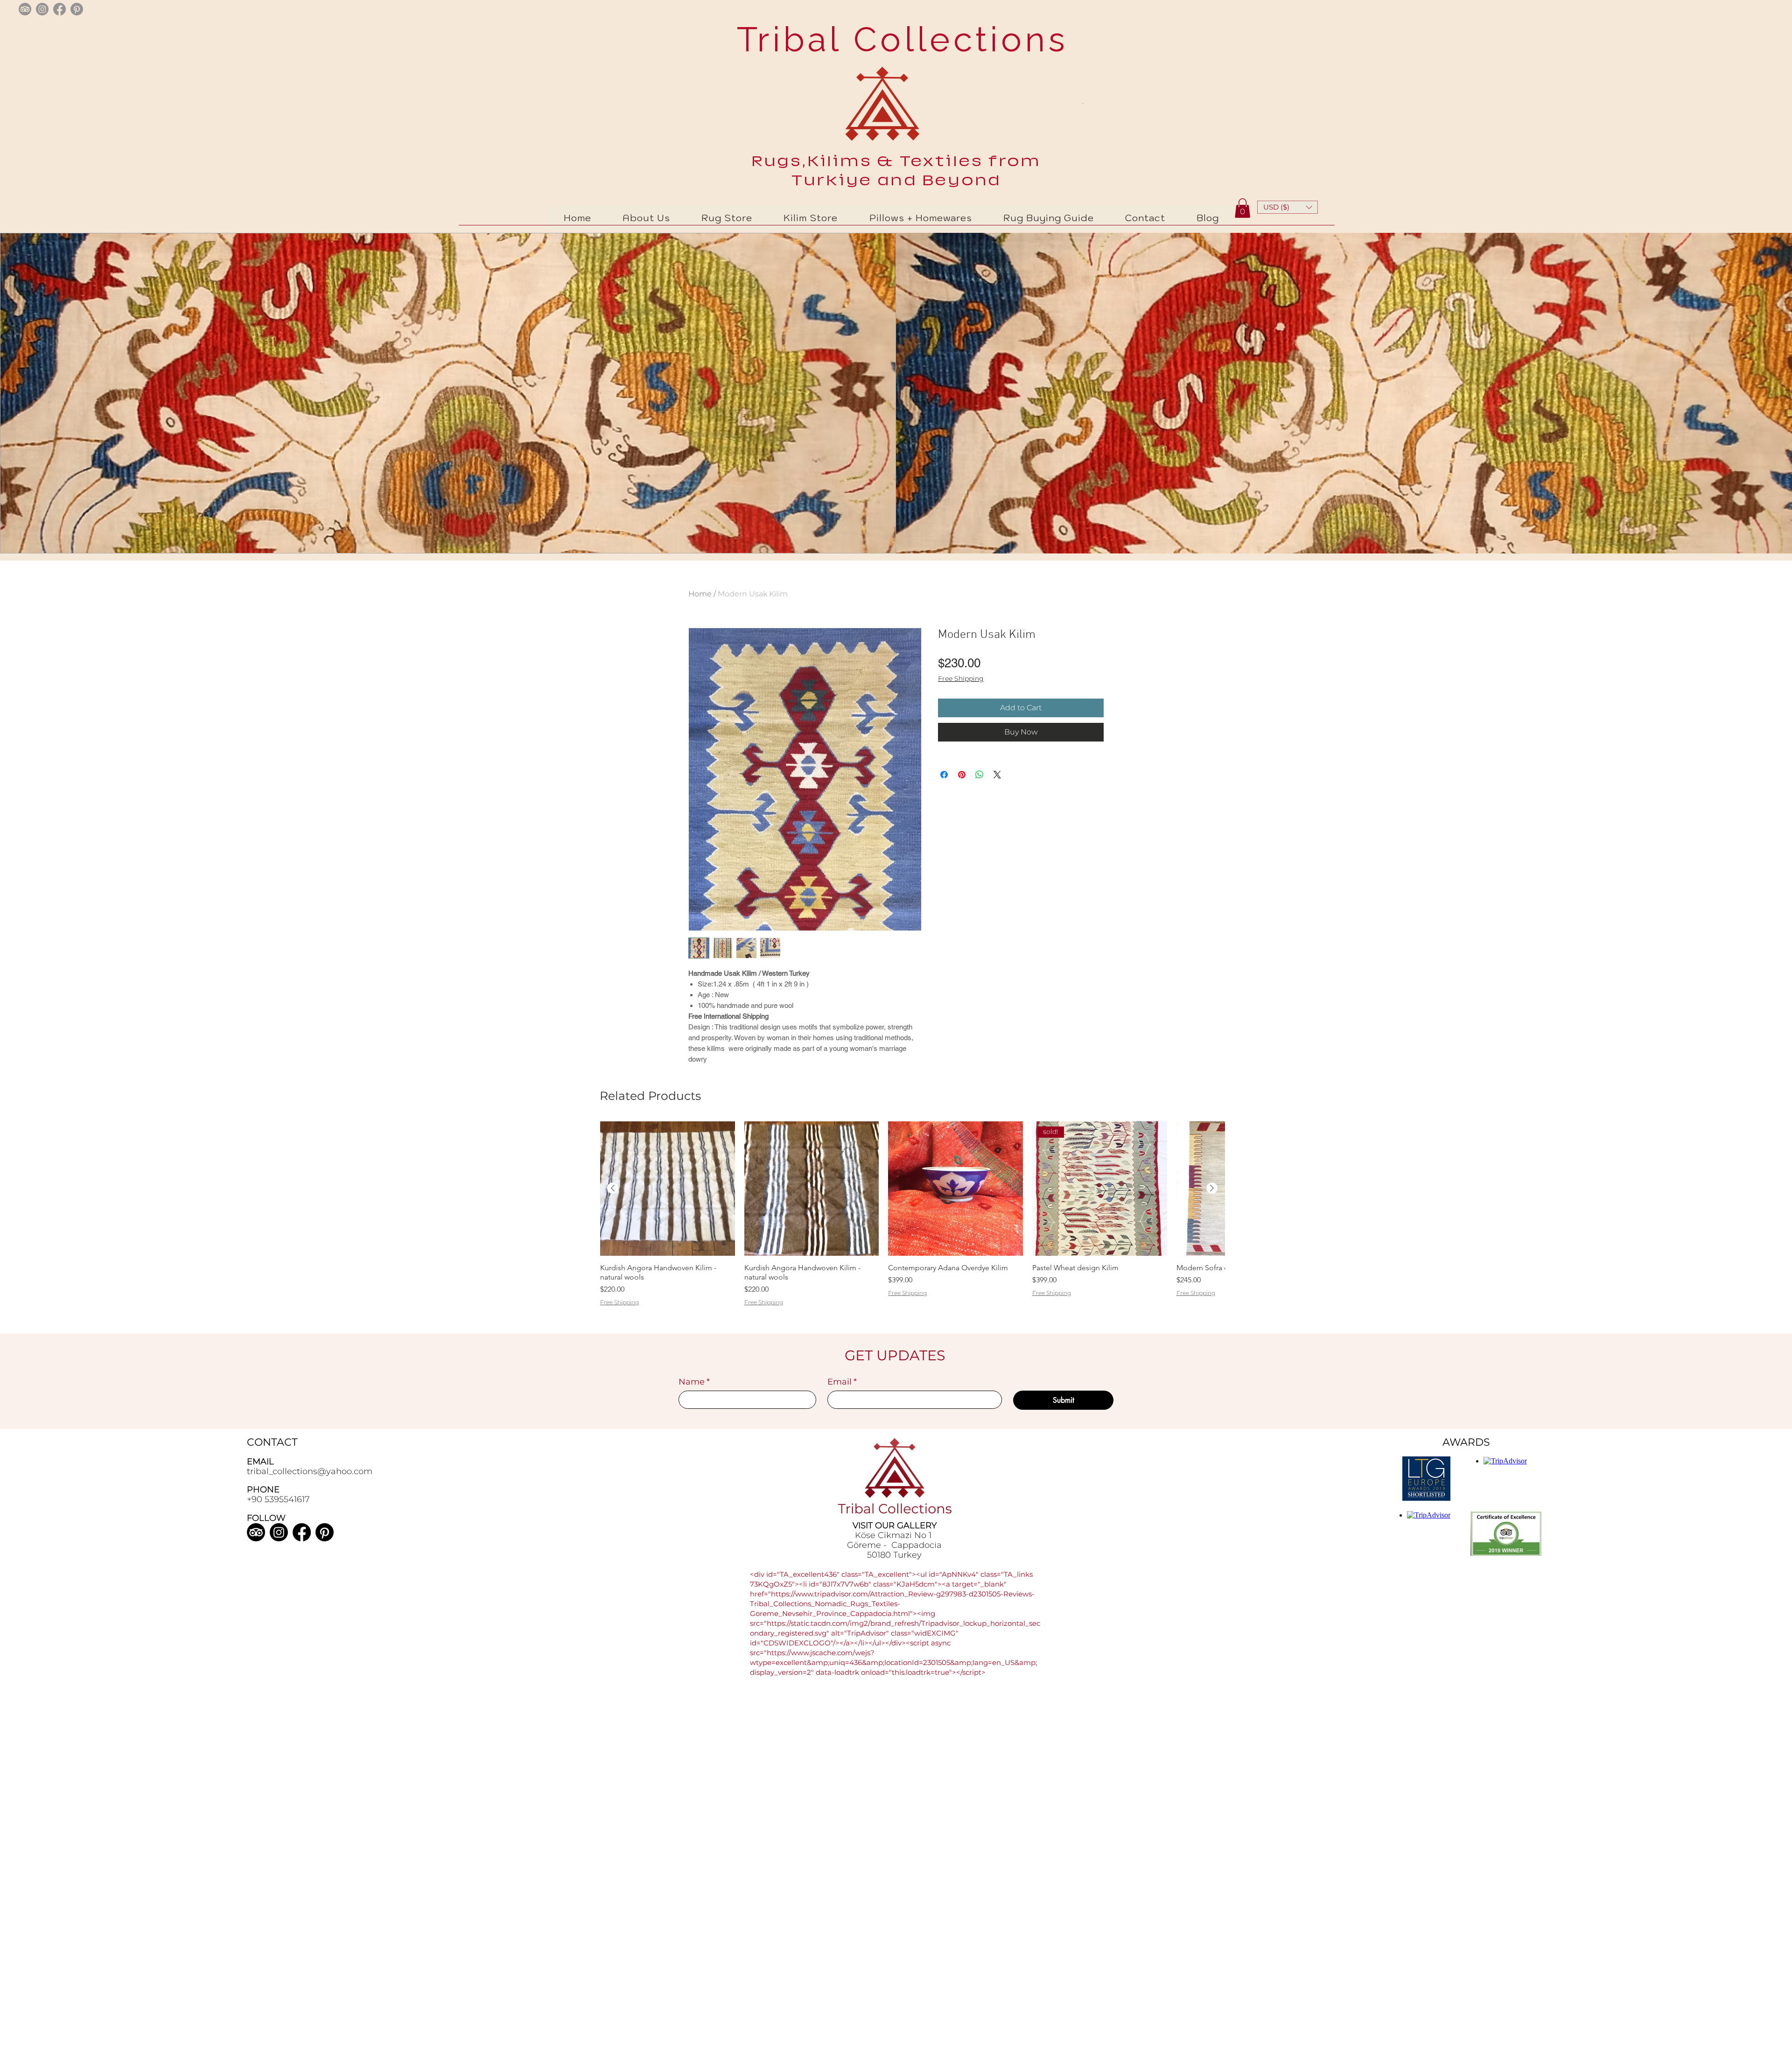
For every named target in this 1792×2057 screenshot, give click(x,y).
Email (842, 1382)
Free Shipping (961, 679)
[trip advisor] (25, 9)
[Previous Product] (613, 1188)
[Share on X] (997, 775)
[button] (1288, 207)
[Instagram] (279, 1532)
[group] (912, 1226)
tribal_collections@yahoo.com (310, 1471)
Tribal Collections (897, 39)
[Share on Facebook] (944, 775)
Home (700, 594)
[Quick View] (668, 1189)
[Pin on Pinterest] (962, 775)
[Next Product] (1212, 1188)
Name (694, 1382)
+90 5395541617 (278, 1499)
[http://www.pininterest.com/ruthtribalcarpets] (77, 9)
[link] (1242, 208)
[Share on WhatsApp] (980, 775)
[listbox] (1288, 207)
